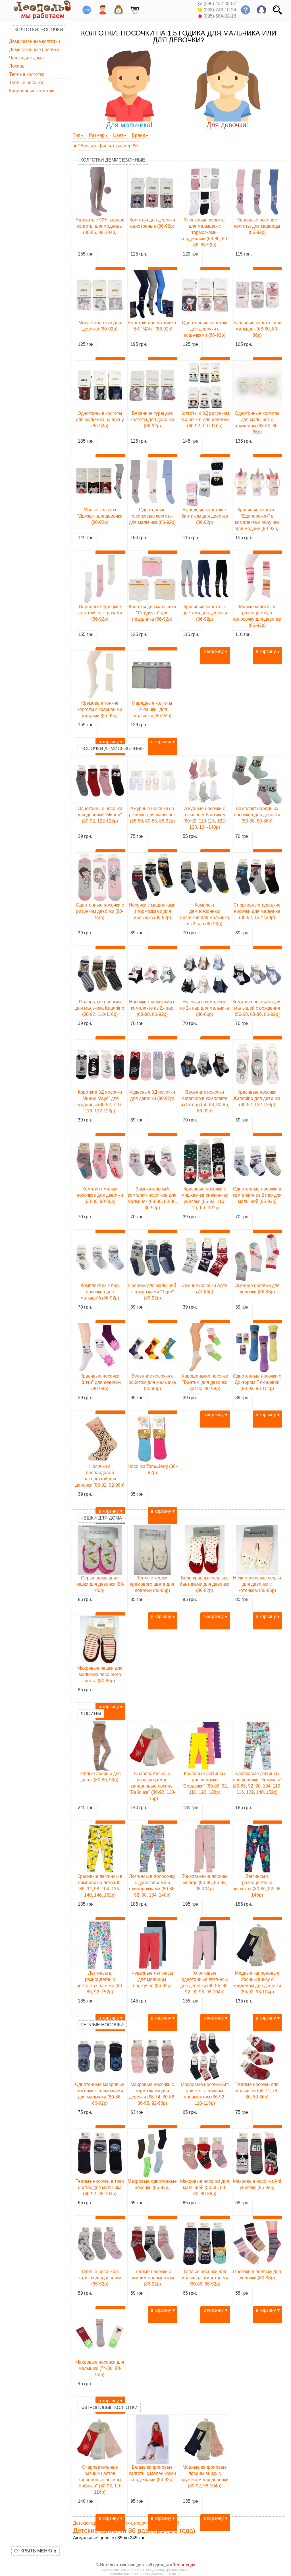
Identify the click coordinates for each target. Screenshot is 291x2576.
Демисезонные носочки (34, 50)
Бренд (139, 135)
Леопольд (183, 2565)
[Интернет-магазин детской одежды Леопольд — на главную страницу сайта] (38, 10)
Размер (97, 135)
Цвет (118, 135)
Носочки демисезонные (112, 749)
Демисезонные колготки (35, 41)
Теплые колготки (27, 74)
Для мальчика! (129, 125)
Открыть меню (36, 2551)
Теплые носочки (26, 82)
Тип (77, 135)
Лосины (17, 66)
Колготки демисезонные (113, 160)
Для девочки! (227, 125)
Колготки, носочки (39, 30)
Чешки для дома (26, 58)
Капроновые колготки (32, 91)
